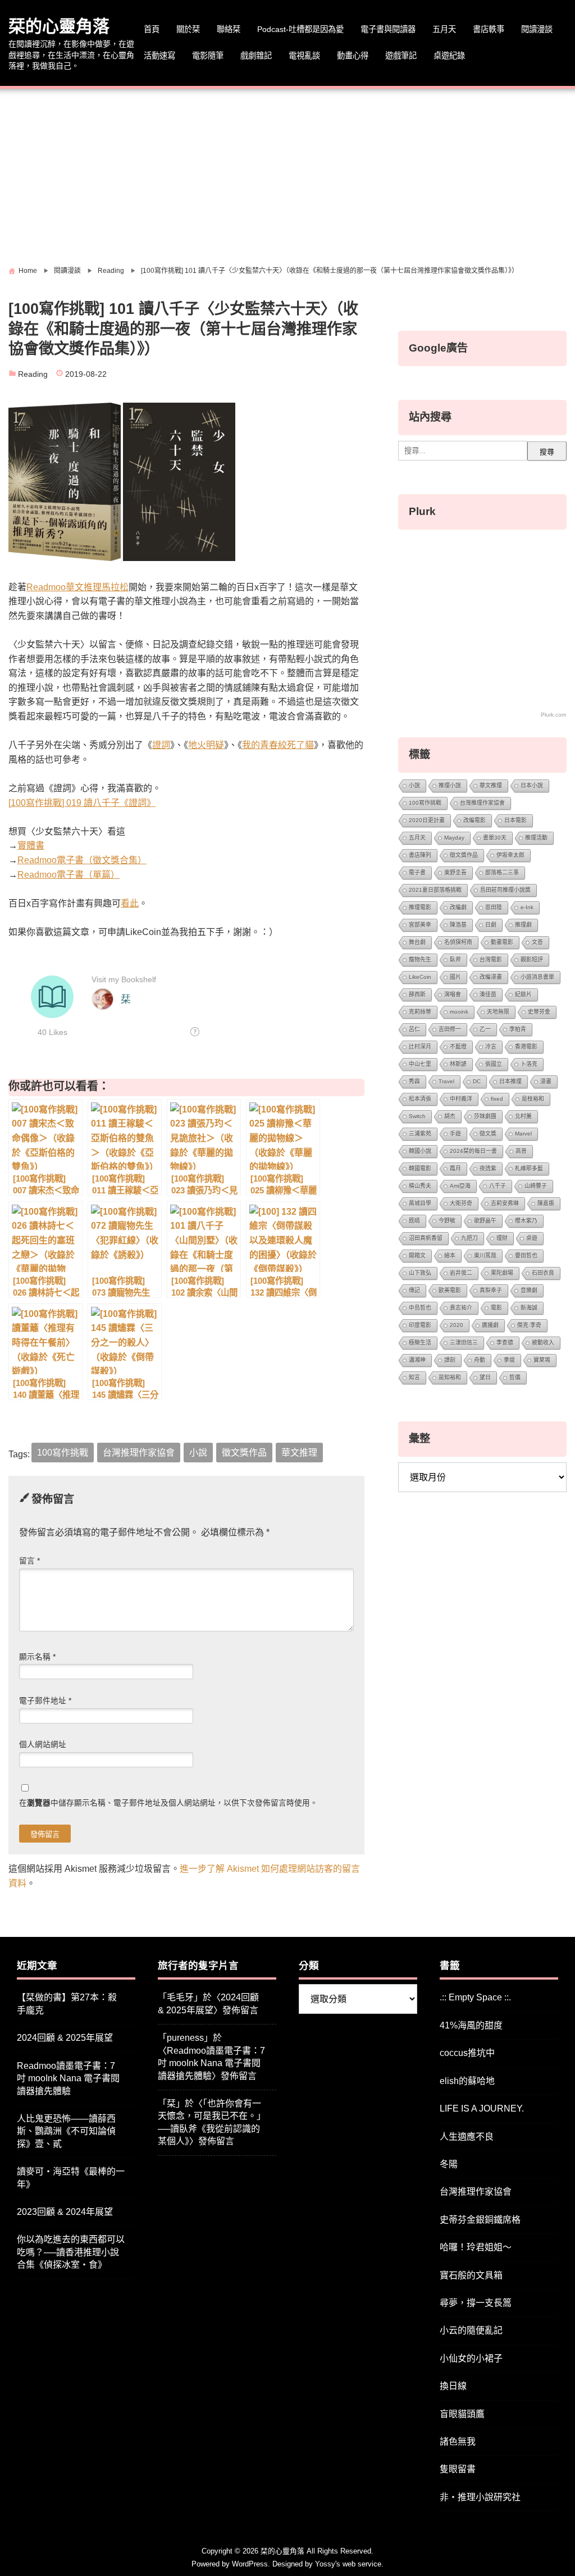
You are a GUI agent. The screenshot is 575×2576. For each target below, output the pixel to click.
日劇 (491, 925)
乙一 (485, 1029)
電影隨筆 (208, 56)
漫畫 (546, 1081)
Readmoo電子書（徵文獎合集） (82, 860)
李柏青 (518, 1029)
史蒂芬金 (539, 1012)
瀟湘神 (417, 1360)
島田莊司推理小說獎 (505, 890)
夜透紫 (488, 1168)
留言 (29, 1561)
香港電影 (526, 1047)
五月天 (444, 29)
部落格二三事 (502, 872)
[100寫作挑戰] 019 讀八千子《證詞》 (82, 803)
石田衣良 (543, 1273)
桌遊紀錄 (449, 56)
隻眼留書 (458, 2469)
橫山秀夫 (420, 1186)
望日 (485, 1377)
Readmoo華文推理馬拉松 (77, 587)
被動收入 (543, 1342)
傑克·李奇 (529, 1325)
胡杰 (450, 1116)
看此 (130, 903)
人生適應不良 (467, 2137)
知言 (414, 1377)
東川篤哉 (485, 1255)
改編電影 (474, 820)
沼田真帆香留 (426, 1238)
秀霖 (414, 1081)
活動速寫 (159, 56)
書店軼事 (489, 29)
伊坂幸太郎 (510, 855)
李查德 (505, 1342)
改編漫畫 (491, 977)
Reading (33, 374)
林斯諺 (458, 1064)
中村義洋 (461, 1099)
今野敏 (447, 1221)
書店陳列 (420, 855)
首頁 (152, 29)
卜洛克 (529, 1064)
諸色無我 (458, 2441)
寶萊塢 (542, 1360)
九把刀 (469, 1238)
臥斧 (455, 959)
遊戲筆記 (401, 56)
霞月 (455, 1168)
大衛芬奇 (461, 1203)
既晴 (414, 1221)
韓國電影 (420, 1168)
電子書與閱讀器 (388, 29)
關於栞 (188, 29)
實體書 (31, 845)
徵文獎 (488, 1134)
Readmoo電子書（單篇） (69, 875)
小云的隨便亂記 (471, 2330)
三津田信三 (464, 1342)
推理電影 (420, 907)
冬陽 (449, 2164)
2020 (457, 1325)
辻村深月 (420, 1047)
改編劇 (458, 907)
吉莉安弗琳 (505, 1203)
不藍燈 (458, 1047)
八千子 (498, 1186)
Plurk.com (553, 715)
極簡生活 (420, 1342)
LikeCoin (420, 977)
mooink (459, 1012)
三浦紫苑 (420, 1134)
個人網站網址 (43, 1745)
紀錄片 (523, 994)
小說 (198, 1453)
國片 (455, 977)
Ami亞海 (460, 1186)
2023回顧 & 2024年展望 (65, 2212)
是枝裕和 (533, 1099)
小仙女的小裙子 (471, 2358)
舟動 (480, 1360)
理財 (502, 1238)
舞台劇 (417, 942)
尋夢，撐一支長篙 (476, 2303)
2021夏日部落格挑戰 (435, 890)
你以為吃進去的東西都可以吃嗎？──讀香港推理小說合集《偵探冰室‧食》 (71, 2252)
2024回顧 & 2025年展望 (65, 2038)
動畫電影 (502, 942)
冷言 (491, 1047)
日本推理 (510, 1081)
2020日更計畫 (427, 820)
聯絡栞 (229, 29)
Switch (417, 1116)
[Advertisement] (287, 173)
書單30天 (495, 838)
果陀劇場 (502, 1273)
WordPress (250, 2564)
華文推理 (299, 1453)
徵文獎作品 (244, 1453)
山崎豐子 (536, 1186)
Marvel (523, 1134)
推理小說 (450, 785)
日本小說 (532, 785)
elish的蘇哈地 (467, 2081)
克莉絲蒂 (420, 1012)
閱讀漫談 (537, 29)
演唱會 (453, 994)
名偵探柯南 (458, 942)
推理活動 (536, 838)
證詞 (161, 745)
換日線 (453, 2386)
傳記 (414, 1290)
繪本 (450, 1255)
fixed (497, 1099)
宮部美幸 (420, 925)
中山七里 (420, 1064)
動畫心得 (353, 56)
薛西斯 (417, 994)
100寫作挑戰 (63, 1453)
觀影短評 (532, 959)
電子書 (417, 872)
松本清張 (420, 1099)
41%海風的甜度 (471, 2025)
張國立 (494, 1064)
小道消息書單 (537, 977)
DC (477, 1081)
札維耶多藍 (529, 1168)
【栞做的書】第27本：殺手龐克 (67, 2003)
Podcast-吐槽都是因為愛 (300, 29)
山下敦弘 (420, 1273)
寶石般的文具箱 (471, 2275)
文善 (537, 942)
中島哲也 (420, 1308)
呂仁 (414, 1029)
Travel (446, 1081)
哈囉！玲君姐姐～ (476, 2247)
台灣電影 (491, 959)
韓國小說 (420, 1151)
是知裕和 (450, 1377)
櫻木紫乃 (526, 1221)
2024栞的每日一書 (473, 1151)
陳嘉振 (546, 1203)
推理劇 (523, 925)
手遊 (455, 1134)
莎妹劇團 (485, 1116)
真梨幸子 (491, 1290)
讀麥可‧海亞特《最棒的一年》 (71, 2178)
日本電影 (515, 820)
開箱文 (417, 1255)
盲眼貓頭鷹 (462, 2414)
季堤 (509, 1360)
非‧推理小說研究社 (480, 2497)
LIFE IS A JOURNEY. (482, 2108)
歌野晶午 (485, 1221)
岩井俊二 (461, 1273)
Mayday (454, 838)
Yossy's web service (348, 2564)
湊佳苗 (488, 994)
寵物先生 (420, 959)
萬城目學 (420, 1203)
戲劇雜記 (256, 56)
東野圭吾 (455, 872)
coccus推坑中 (467, 2053)
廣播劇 (490, 1325)
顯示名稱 (37, 1657)
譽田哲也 (526, 1255)
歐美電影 (450, 1290)
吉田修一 (450, 1029)
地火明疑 (206, 745)
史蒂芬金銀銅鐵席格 (480, 2220)
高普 (521, 1151)
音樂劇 (529, 1290)
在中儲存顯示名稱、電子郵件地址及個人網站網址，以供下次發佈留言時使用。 (168, 1803)
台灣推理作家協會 (139, 1453)
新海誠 (529, 1308)
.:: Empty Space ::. (475, 1997)
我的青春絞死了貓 (278, 745)
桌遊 (532, 1238)
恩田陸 (494, 907)
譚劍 (450, 1360)
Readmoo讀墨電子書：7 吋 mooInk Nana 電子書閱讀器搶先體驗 (68, 2078)
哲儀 (515, 1377)
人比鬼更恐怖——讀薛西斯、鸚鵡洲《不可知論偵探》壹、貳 (66, 2131)
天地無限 (498, 1012)
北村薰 (523, 1116)
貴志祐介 (461, 1308)
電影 (496, 1308)
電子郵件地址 (45, 1701)
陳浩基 (458, 925)
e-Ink (527, 907)
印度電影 (420, 1325)
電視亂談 (304, 56)
